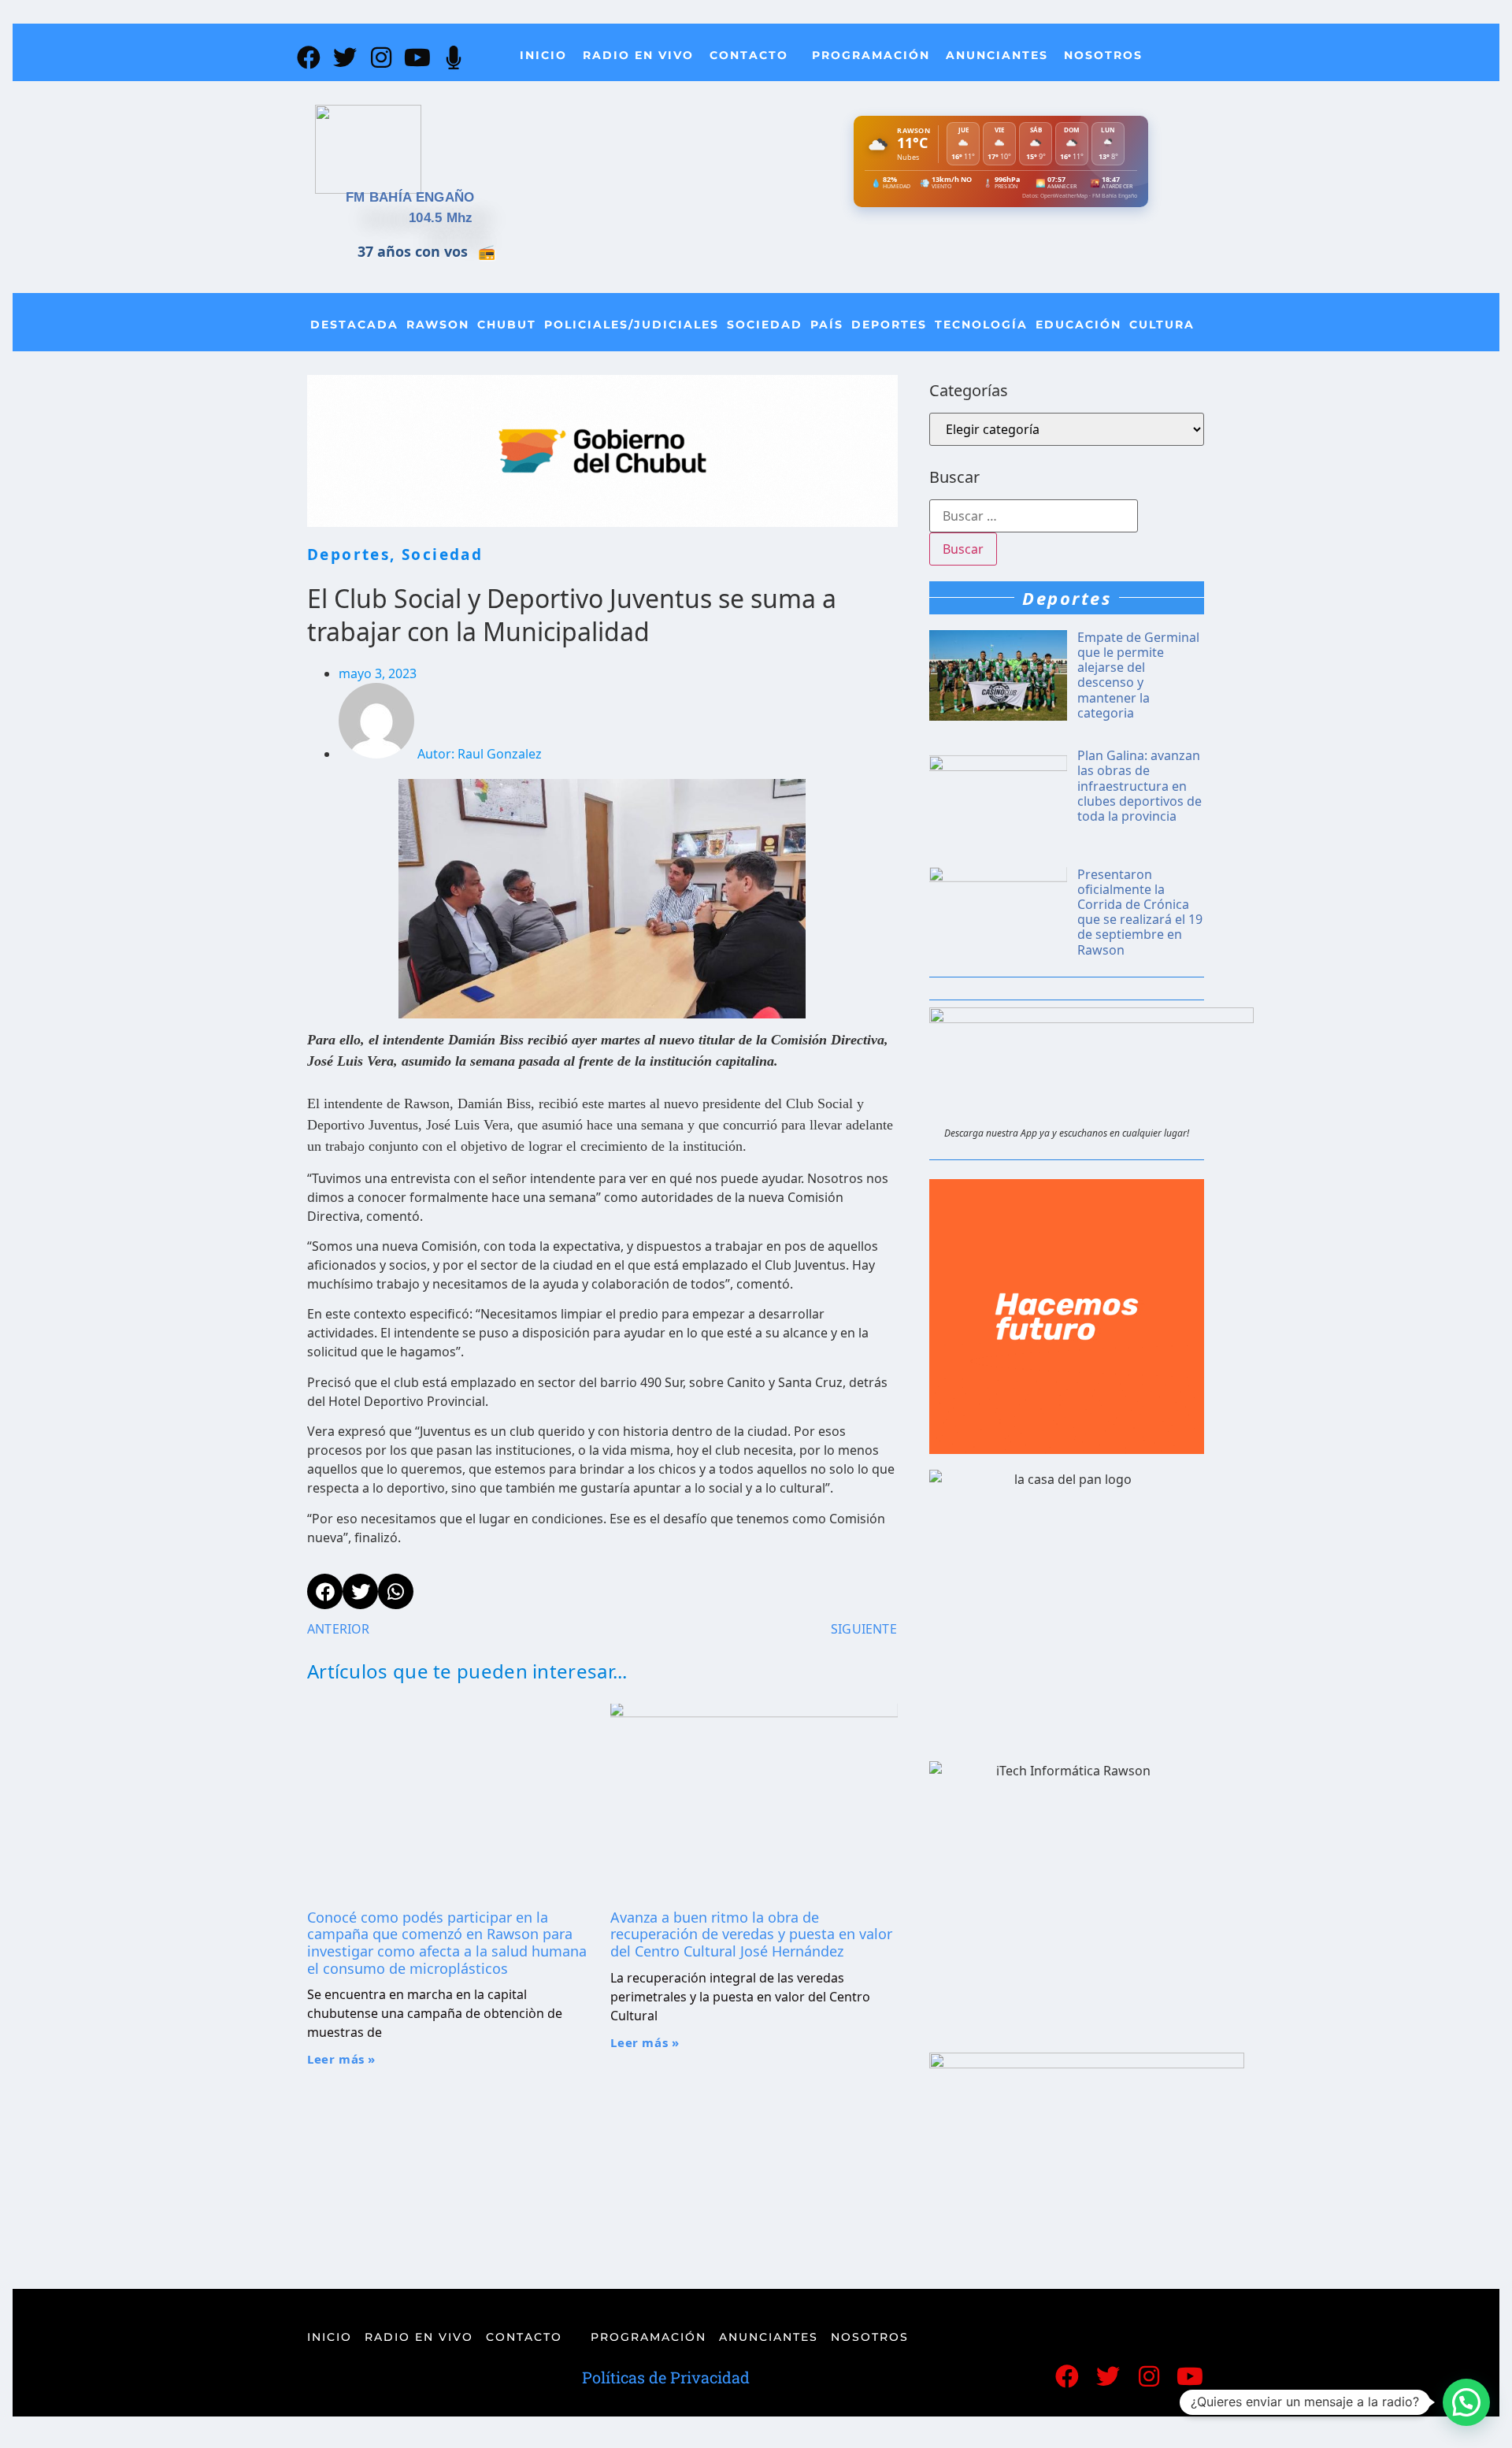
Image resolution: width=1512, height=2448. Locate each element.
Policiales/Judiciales (632, 325)
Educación (1078, 325)
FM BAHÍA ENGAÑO (410, 197)
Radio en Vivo (638, 55)
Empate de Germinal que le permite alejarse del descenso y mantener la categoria (1138, 675)
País (827, 325)
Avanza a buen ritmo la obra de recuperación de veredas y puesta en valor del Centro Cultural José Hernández (751, 1934)
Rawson (438, 325)
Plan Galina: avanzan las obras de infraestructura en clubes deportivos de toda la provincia (1140, 786)
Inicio (543, 55)
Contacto (749, 55)
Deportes (889, 325)
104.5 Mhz (441, 218)
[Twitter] (345, 57)
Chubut (507, 325)
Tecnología (981, 325)
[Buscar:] (1034, 516)
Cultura (1162, 325)
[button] (1466, 2402)
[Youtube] (417, 57)
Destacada (354, 325)
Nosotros (1103, 55)
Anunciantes (997, 55)
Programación (871, 55)
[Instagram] (381, 57)
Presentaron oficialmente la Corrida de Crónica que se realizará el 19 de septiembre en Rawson (1140, 912)
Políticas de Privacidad (666, 2377)
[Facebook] (309, 57)
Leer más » (341, 2059)
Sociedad (765, 325)
